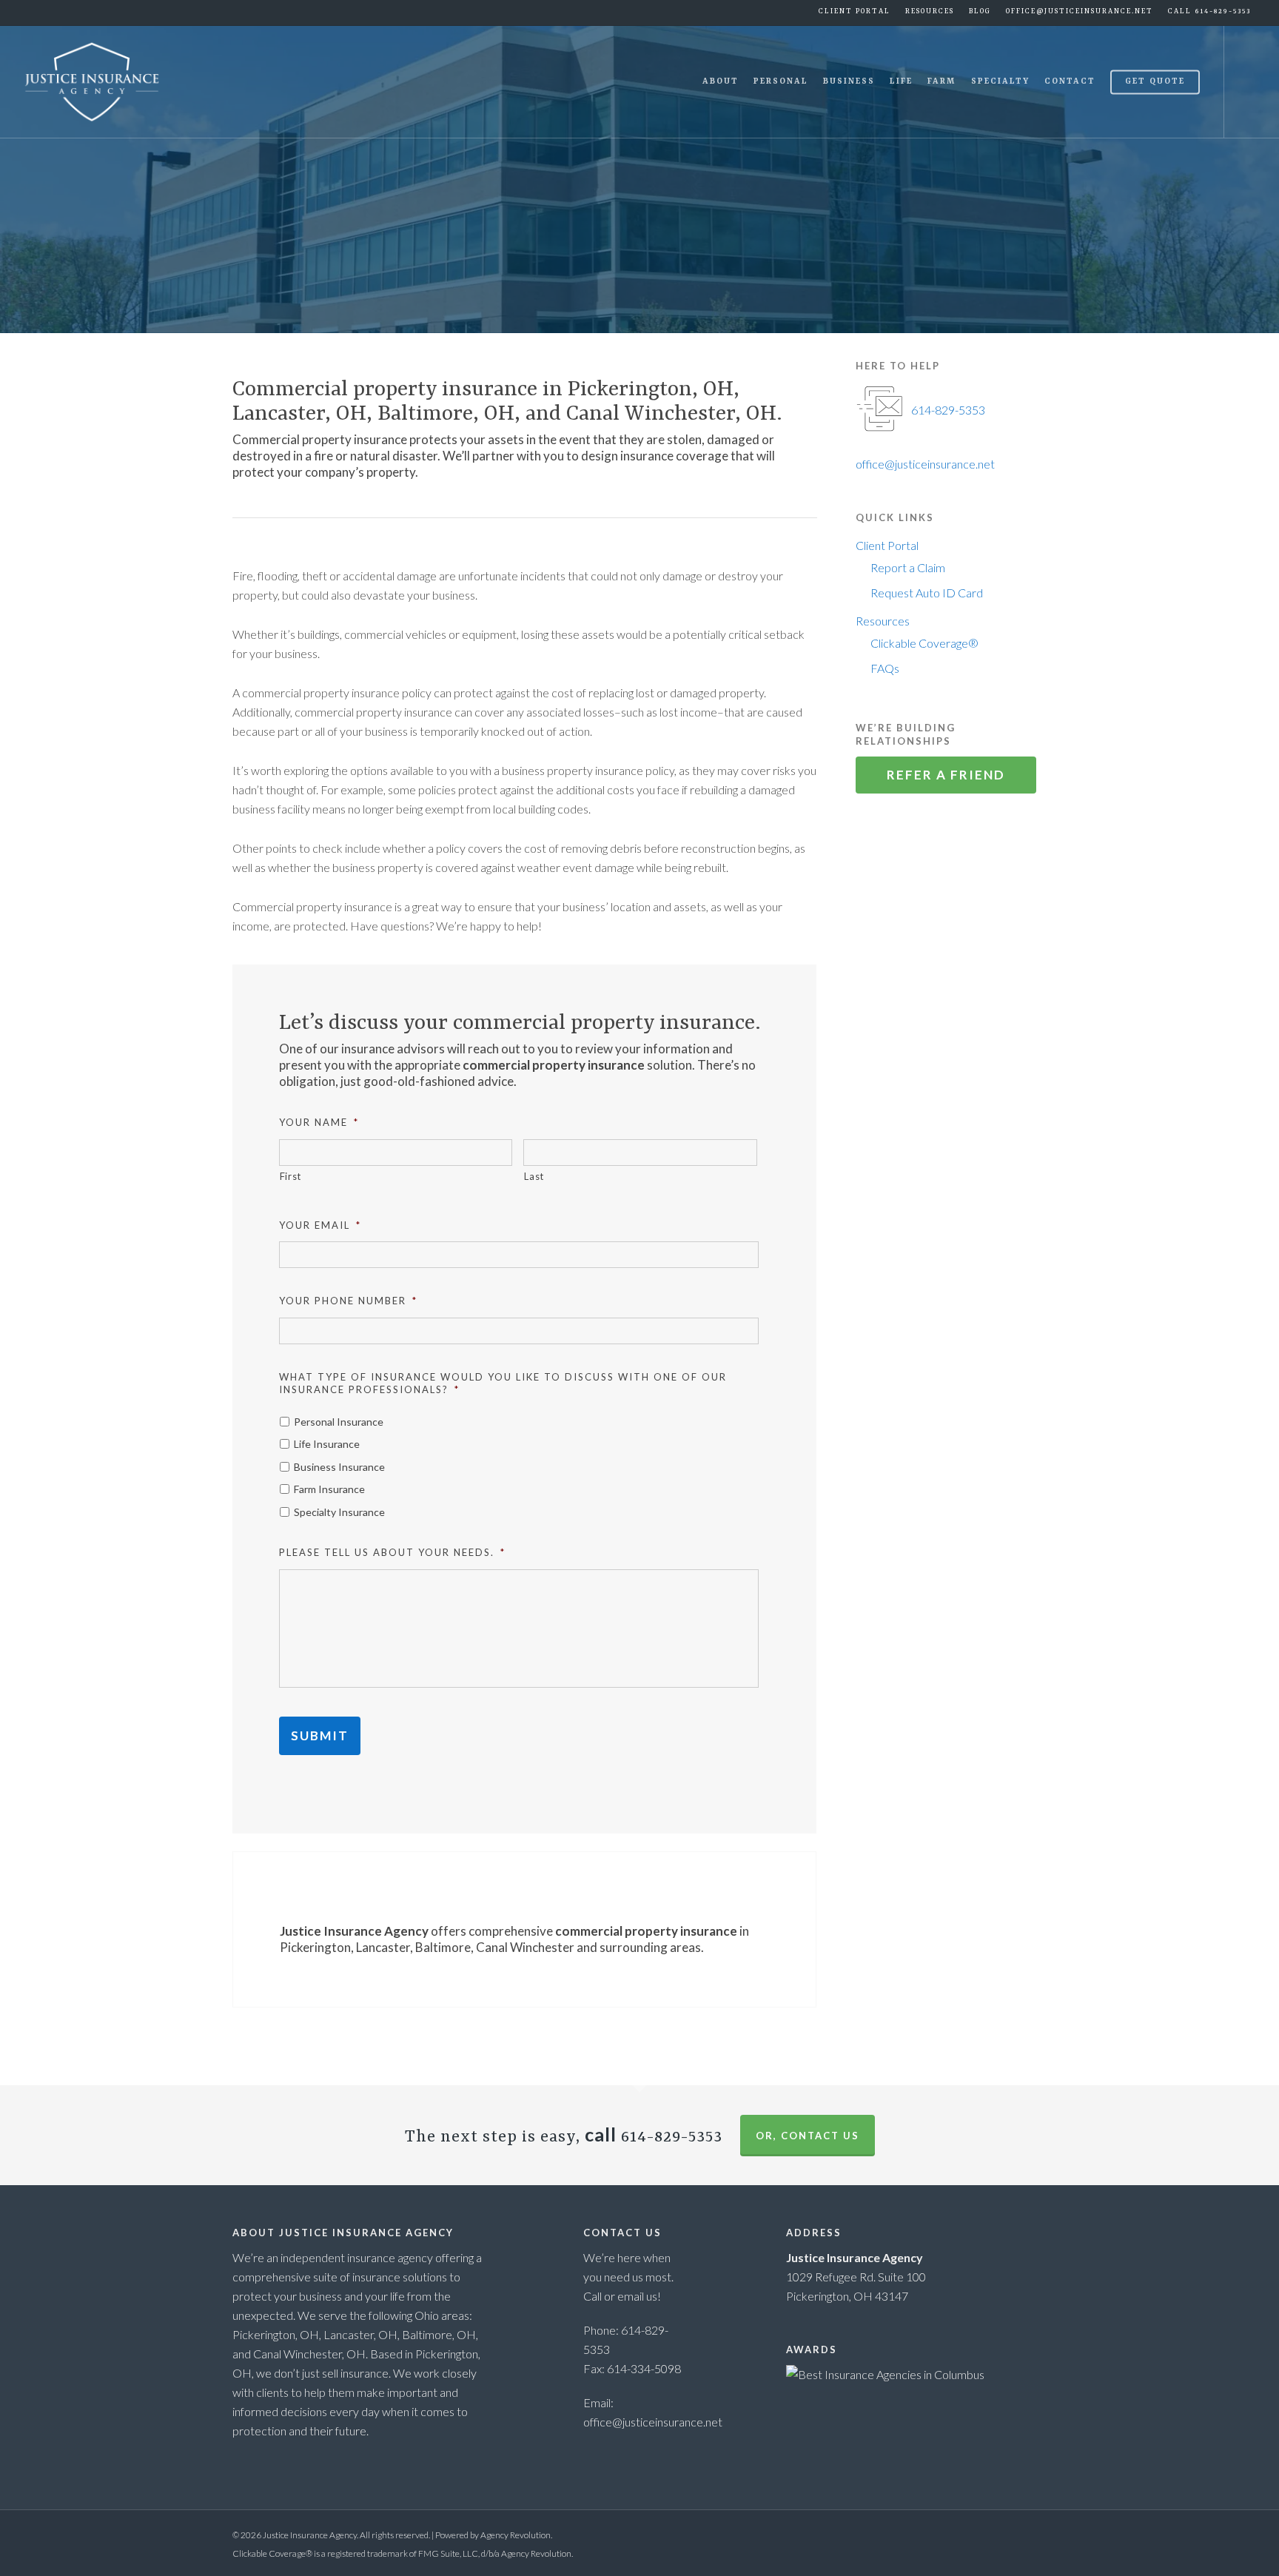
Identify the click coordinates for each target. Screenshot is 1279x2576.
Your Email (320, 1225)
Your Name (319, 1122)
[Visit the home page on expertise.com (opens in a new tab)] (885, 2374)
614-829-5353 (948, 410)
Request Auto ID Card (927, 593)
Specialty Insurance (339, 1512)
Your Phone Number (348, 1301)
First (291, 1176)
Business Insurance (339, 1467)
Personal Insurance (339, 1422)
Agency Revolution (516, 2535)
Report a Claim (908, 567)
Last (534, 1176)
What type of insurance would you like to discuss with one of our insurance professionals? (503, 1383)
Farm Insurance (329, 1489)
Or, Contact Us (808, 2136)
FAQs (885, 668)
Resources (883, 621)
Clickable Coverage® (924, 643)
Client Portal (887, 545)
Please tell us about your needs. (392, 1552)
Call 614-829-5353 (1209, 11)
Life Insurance (327, 1444)
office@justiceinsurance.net (1080, 11)
